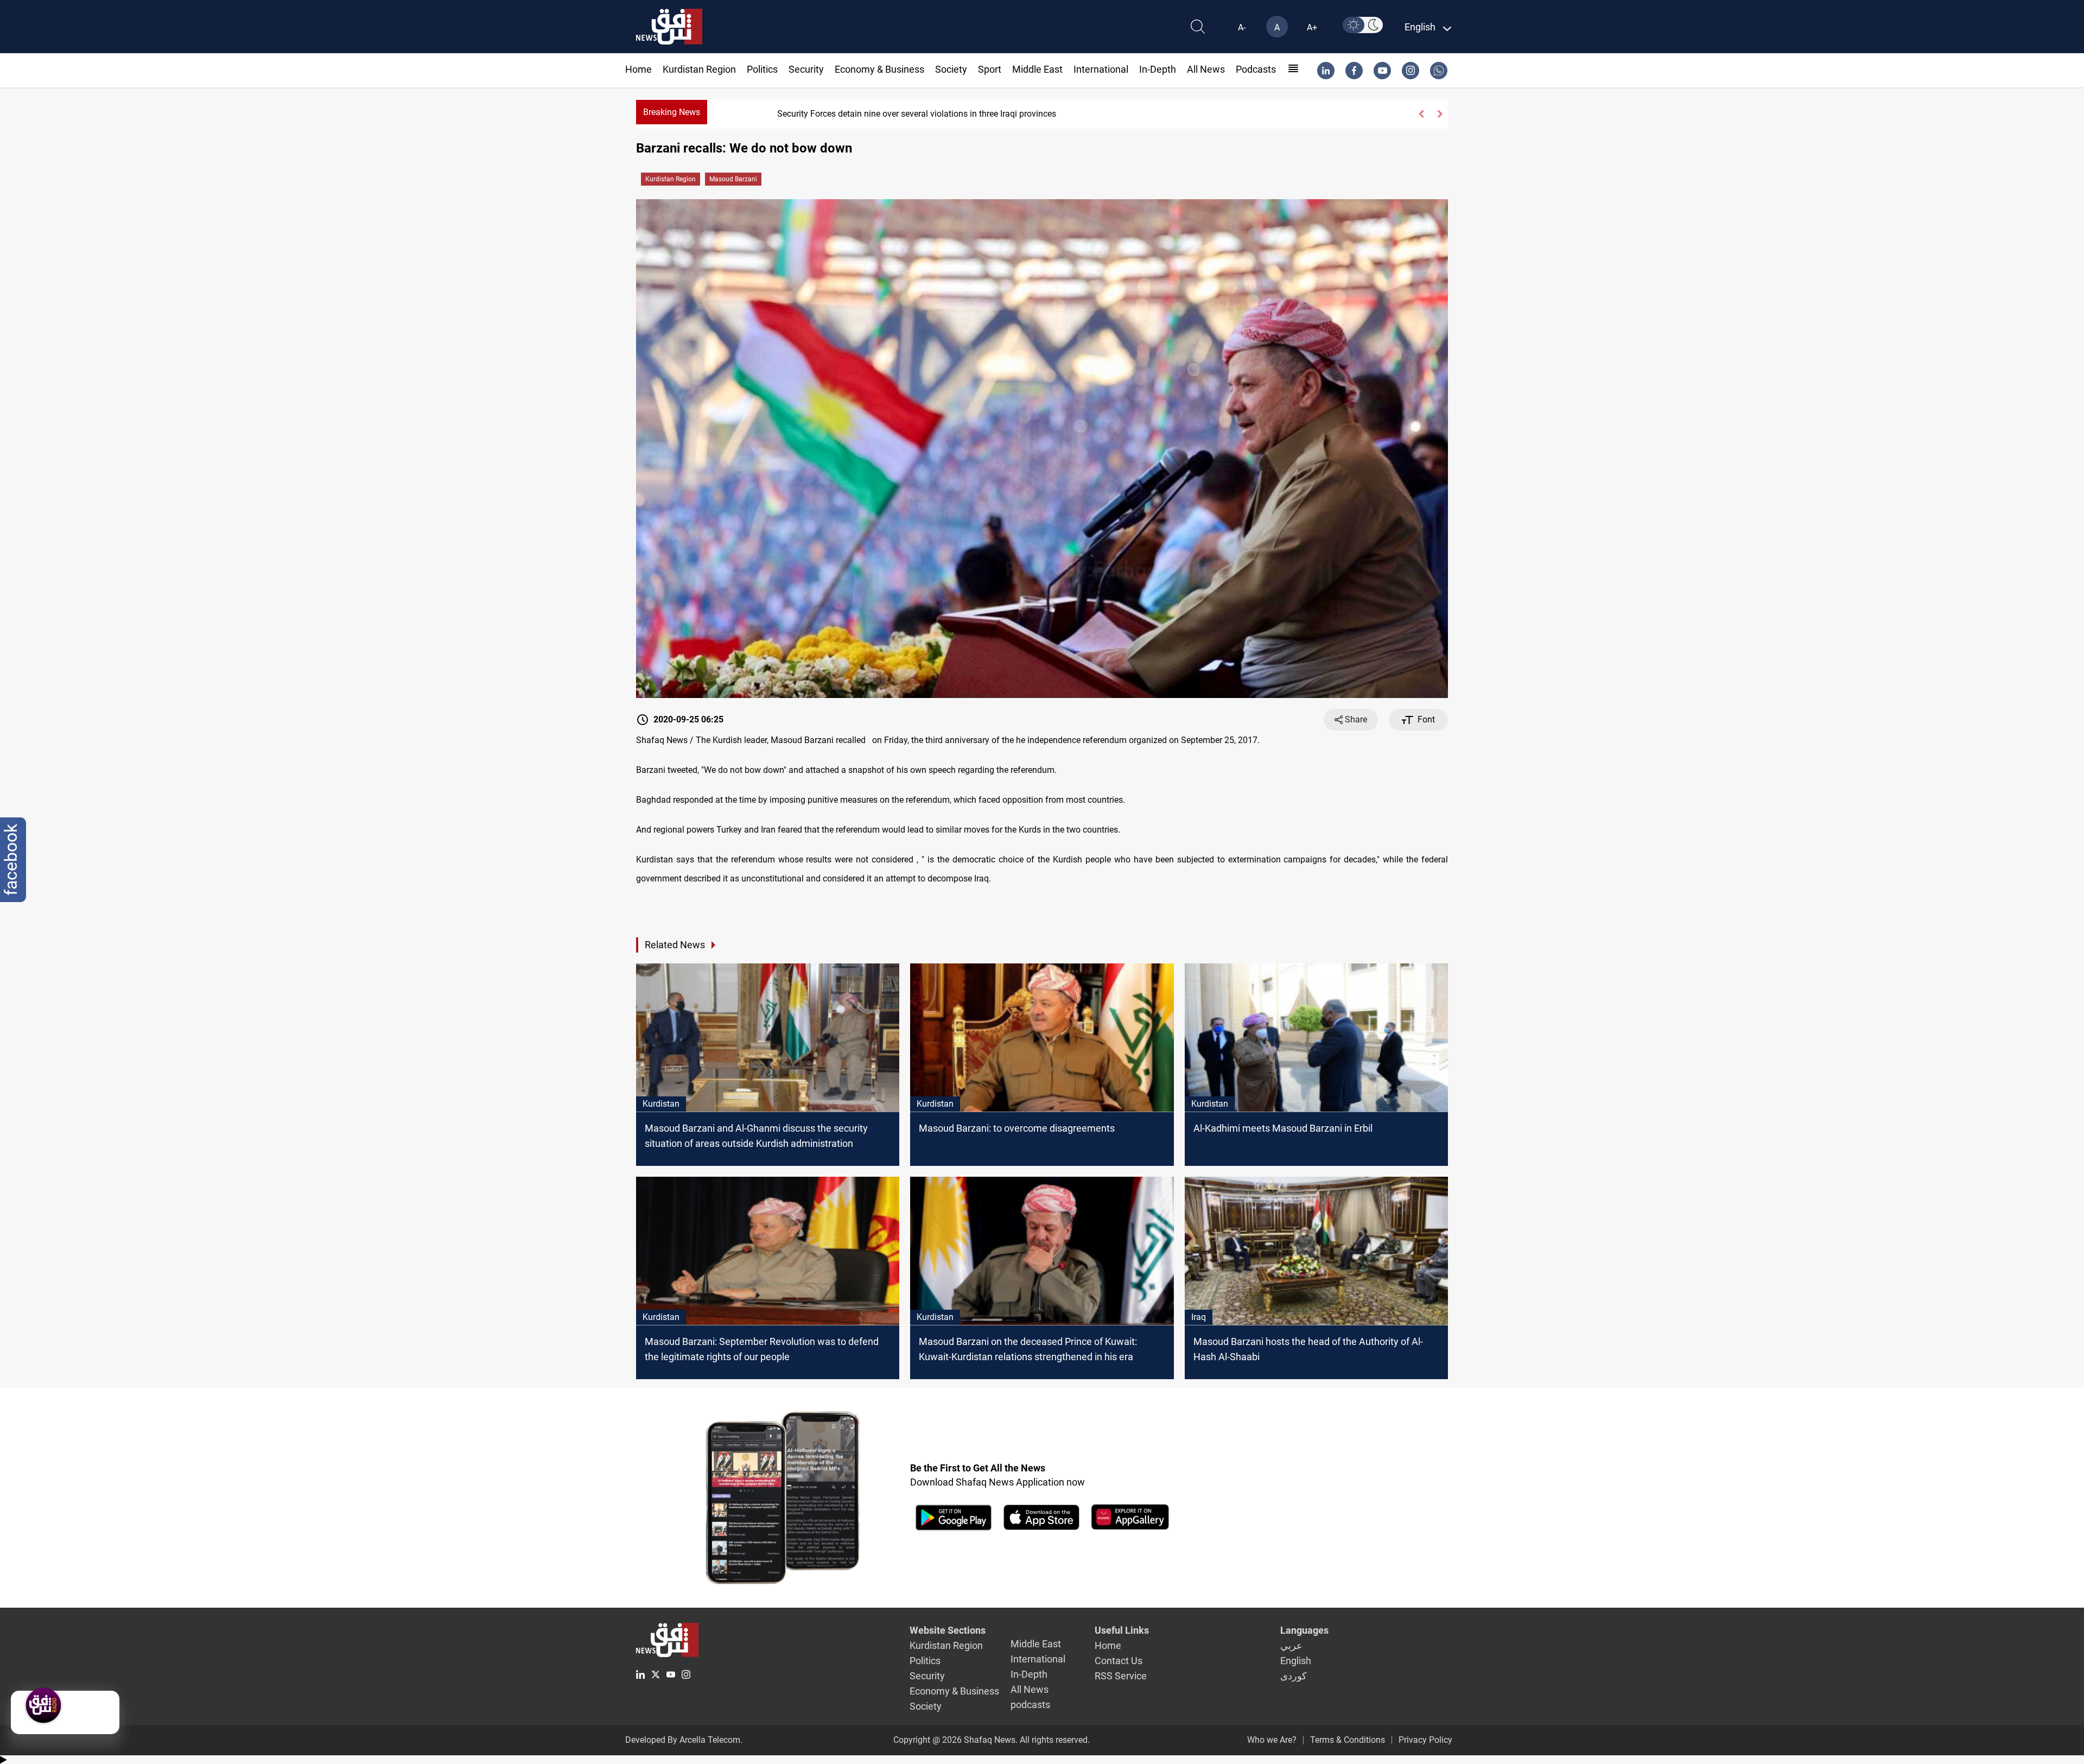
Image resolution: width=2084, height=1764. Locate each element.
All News (1206, 69)
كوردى (1294, 1676)
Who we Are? (1272, 1740)
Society (951, 69)
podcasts (1256, 69)
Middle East (1037, 69)
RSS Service (1121, 1676)
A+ (1312, 27)
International (1101, 69)
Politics (762, 69)
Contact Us (1119, 1661)
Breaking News (672, 112)
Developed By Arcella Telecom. (684, 1740)
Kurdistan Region (699, 69)
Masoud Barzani (733, 179)
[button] (1421, 114)
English (1296, 1661)
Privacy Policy (1425, 1740)
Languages (1304, 1630)
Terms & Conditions (1348, 1740)
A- (1242, 27)
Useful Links (1122, 1630)
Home (638, 69)
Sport (990, 69)
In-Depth (1158, 69)
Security (806, 69)
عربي (1291, 1645)
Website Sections (948, 1630)
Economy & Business (879, 69)
